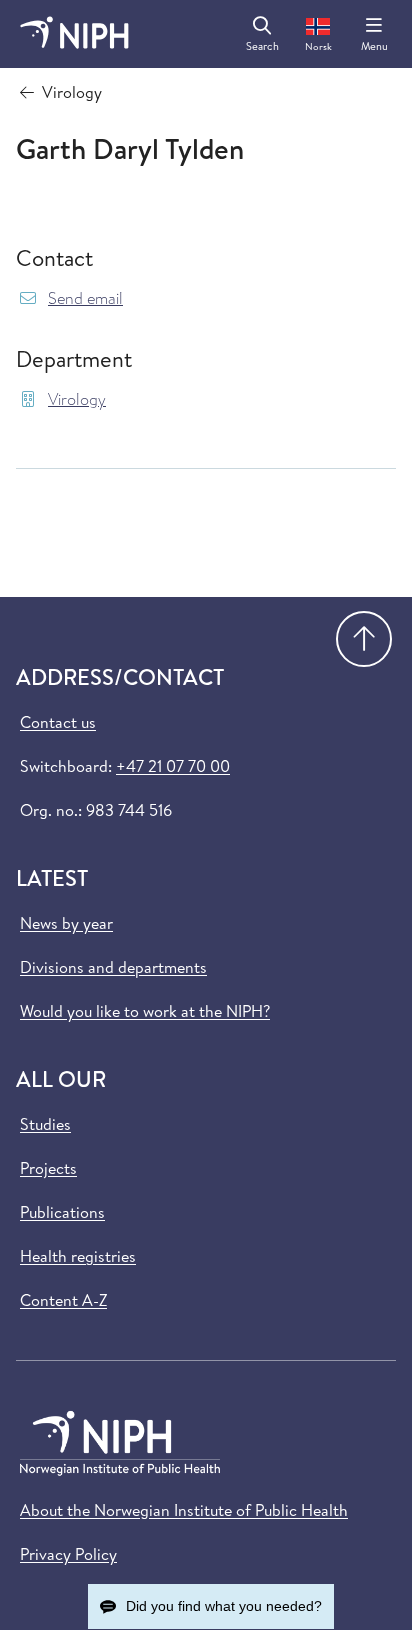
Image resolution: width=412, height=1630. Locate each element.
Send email (85, 298)
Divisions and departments (113, 967)
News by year (66, 923)
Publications (62, 1212)
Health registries (78, 1256)
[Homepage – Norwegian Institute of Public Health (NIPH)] (74, 34)
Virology (77, 399)
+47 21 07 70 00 (173, 766)
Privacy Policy (68, 1554)
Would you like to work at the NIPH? (145, 1011)
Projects (48, 1168)
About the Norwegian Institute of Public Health (184, 1510)
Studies (45, 1124)
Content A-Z (63, 1300)
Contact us (58, 722)
